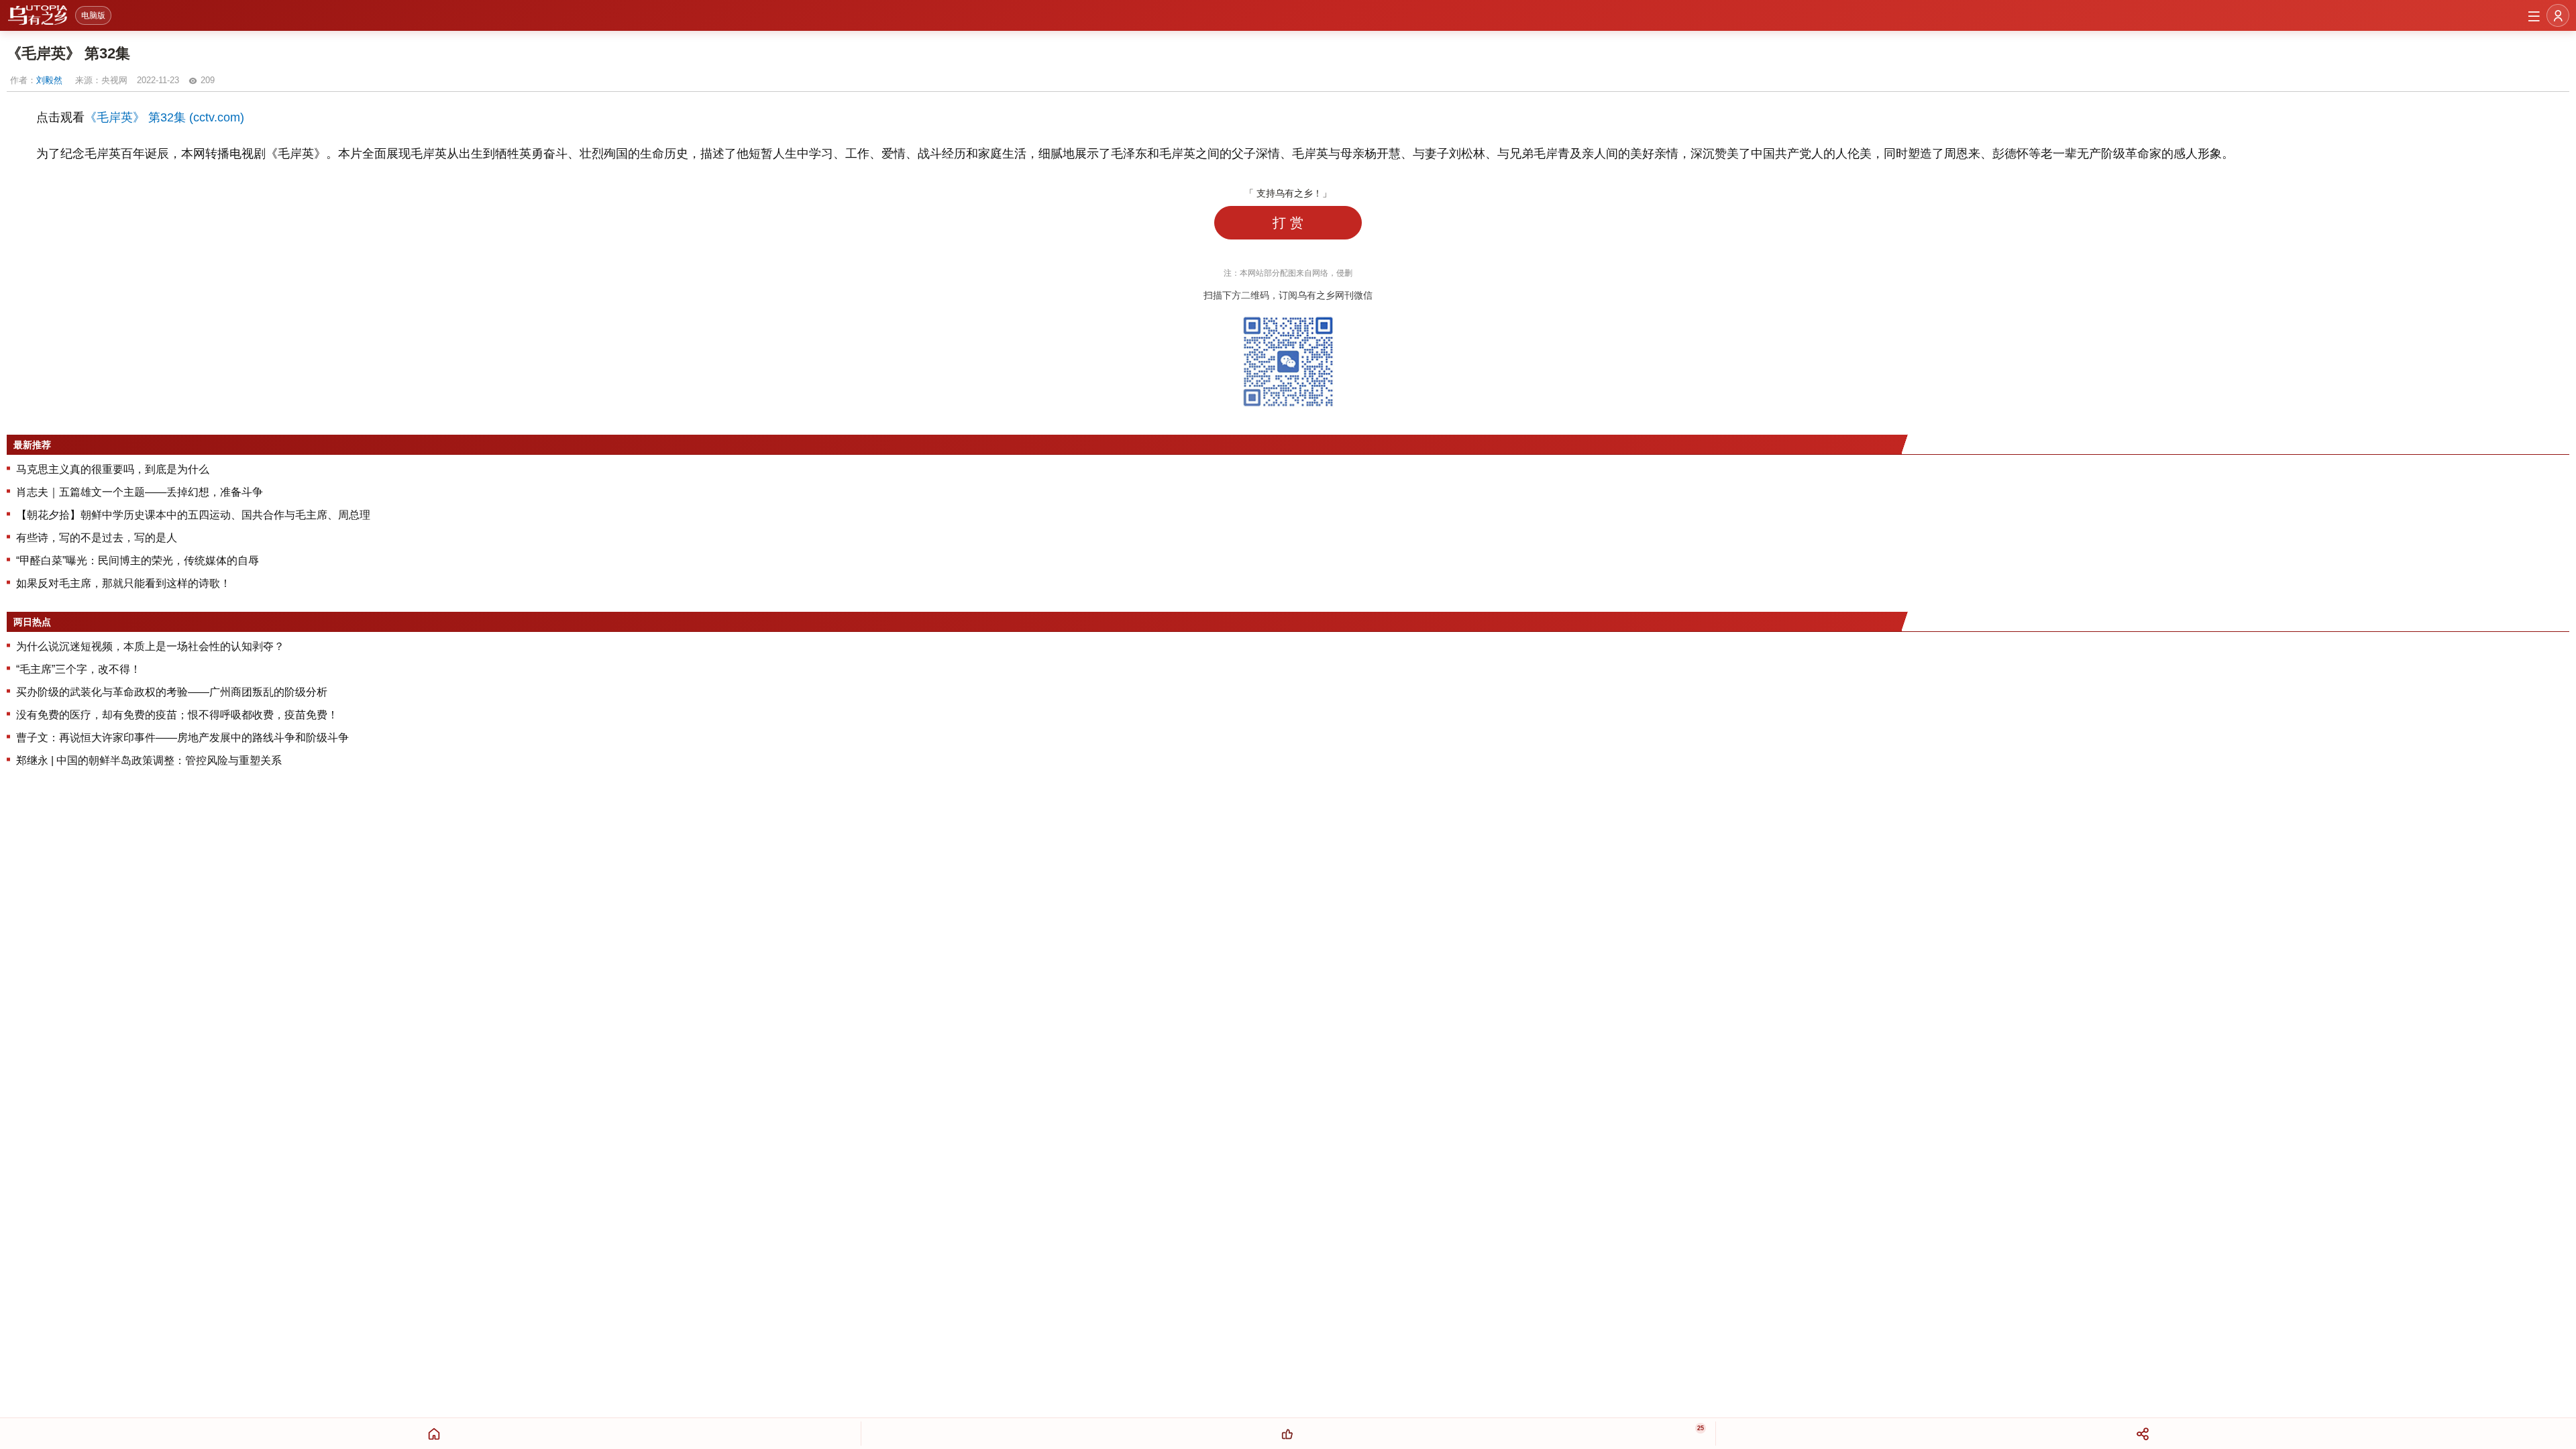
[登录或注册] (2558, 15)
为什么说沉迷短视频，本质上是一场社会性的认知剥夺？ (150, 646)
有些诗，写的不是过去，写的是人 (97, 538)
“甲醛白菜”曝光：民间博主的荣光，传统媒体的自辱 (138, 560)
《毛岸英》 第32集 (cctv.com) (164, 117)
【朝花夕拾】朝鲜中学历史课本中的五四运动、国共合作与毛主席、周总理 (193, 515)
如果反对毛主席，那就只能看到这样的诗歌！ (123, 583)
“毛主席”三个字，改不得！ (78, 669)
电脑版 (93, 15)
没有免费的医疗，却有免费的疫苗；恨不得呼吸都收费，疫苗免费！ (177, 715)
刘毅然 (49, 80)
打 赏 (1288, 223)
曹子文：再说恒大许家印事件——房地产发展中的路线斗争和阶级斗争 (182, 738)
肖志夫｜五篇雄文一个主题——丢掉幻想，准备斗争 (140, 492)
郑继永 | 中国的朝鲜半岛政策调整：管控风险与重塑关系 (149, 760)
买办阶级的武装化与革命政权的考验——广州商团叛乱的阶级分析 (172, 692)
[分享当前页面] (2142, 1434)
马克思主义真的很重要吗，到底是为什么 (113, 469)
